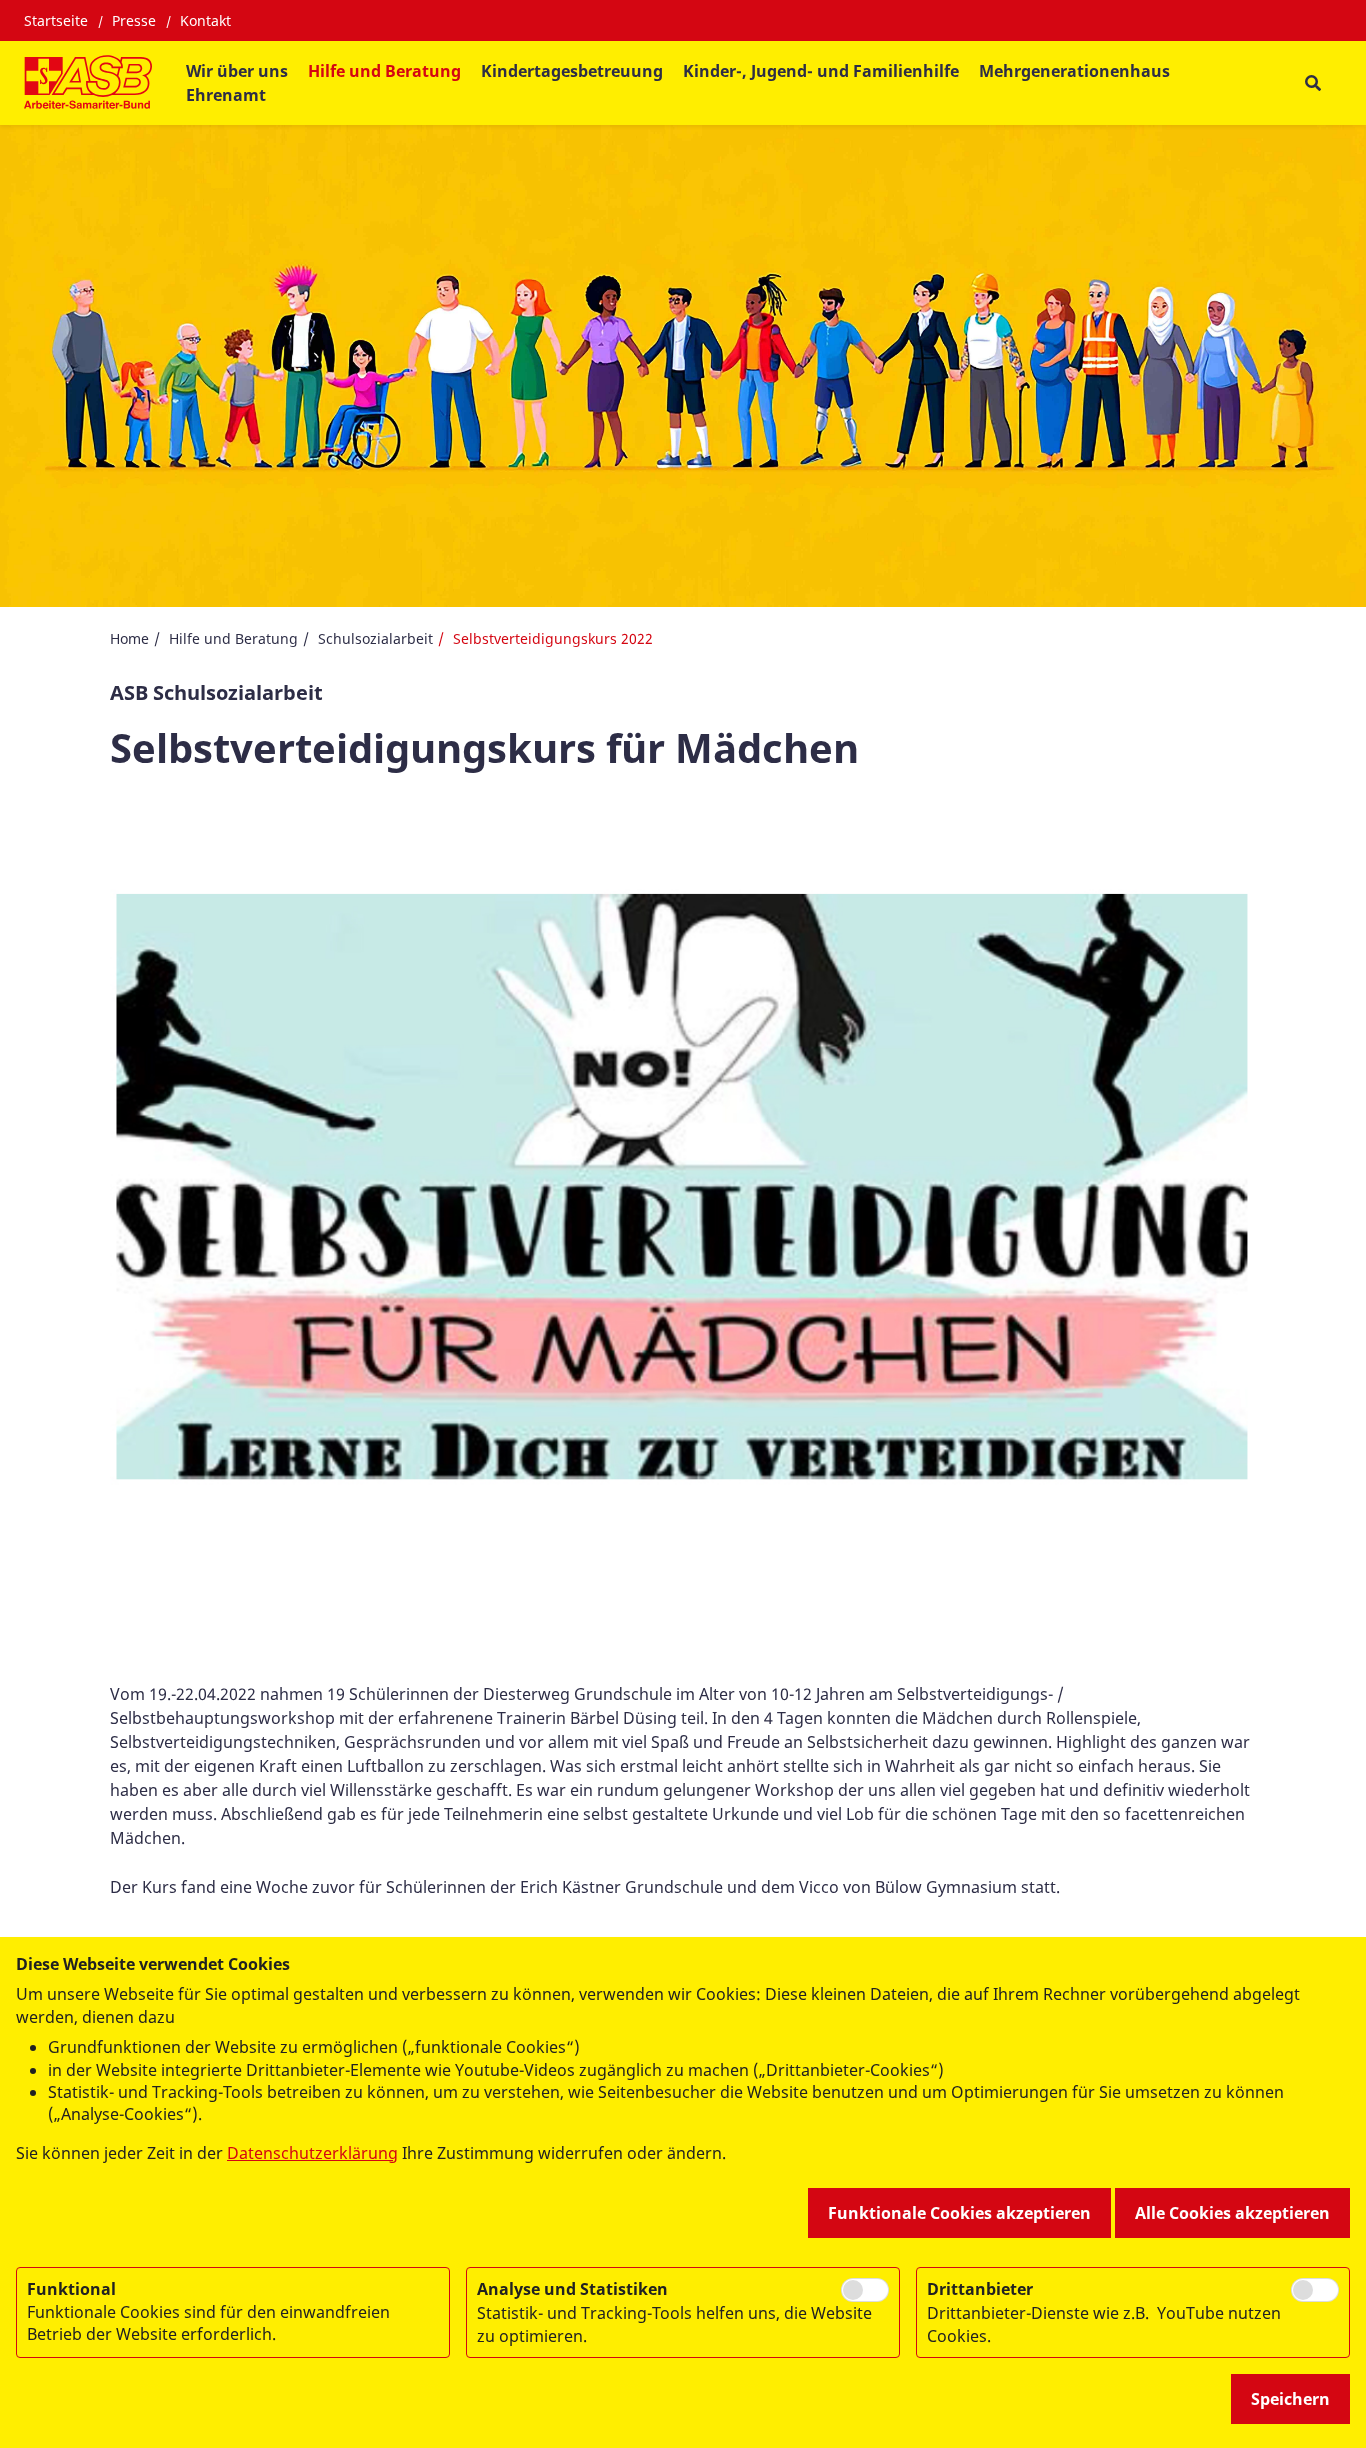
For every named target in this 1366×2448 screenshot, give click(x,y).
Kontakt (205, 20)
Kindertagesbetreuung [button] (572, 71)
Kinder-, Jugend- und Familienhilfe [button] (821, 71)
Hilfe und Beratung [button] (384, 71)
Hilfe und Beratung (233, 638)
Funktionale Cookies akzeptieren (959, 2213)
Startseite (56, 20)
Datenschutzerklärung (312, 2153)
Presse (134, 20)
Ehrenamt (226, 95)
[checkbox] (865, 2290)
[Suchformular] (1312, 83)
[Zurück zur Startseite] (88, 83)
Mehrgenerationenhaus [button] (1074, 71)
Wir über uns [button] (237, 71)
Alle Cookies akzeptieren (1232, 2213)
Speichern (1290, 2399)
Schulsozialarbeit (375, 638)
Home (129, 638)
